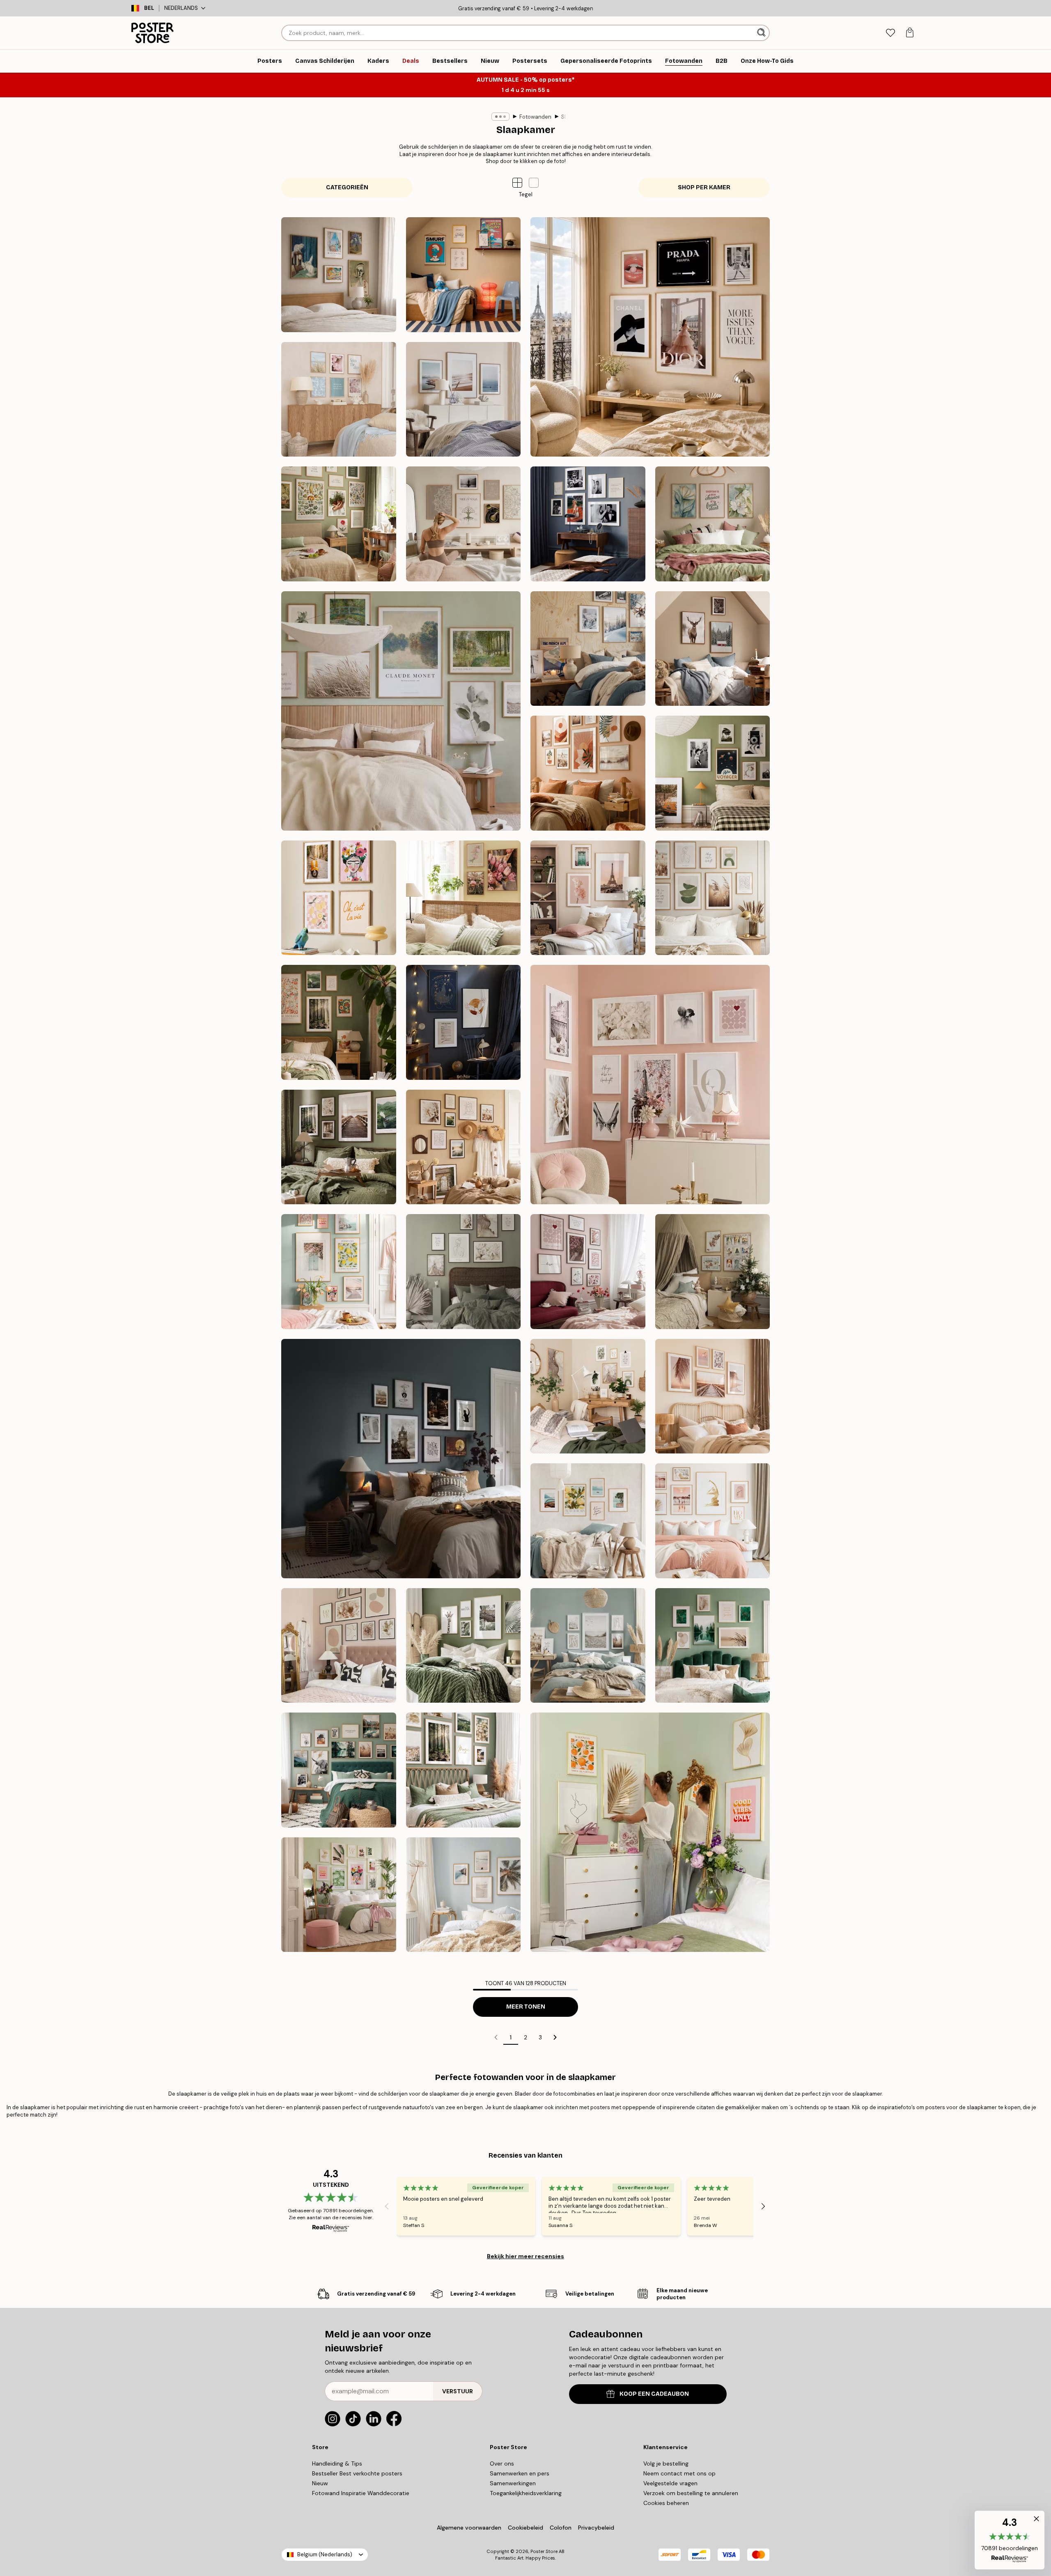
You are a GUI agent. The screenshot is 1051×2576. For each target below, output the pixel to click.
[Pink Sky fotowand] (588, 898)
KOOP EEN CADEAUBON (654, 2394)
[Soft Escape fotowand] (401, 711)
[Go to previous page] (496, 2037)
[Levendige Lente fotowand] (339, 1272)
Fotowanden (535, 117)
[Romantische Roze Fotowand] (588, 1272)
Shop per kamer (704, 187)
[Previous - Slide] (387, 2206)
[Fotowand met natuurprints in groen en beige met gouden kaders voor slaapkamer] (713, 1646)
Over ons (502, 2464)
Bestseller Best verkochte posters (357, 2473)
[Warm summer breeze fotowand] (464, 1147)
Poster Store (544, 2551)
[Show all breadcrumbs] (500, 117)
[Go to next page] (555, 2037)
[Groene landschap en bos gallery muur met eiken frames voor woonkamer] (464, 1770)
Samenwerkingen (513, 2483)
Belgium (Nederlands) (325, 2554)
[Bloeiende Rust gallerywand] (713, 524)
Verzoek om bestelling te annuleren (691, 2493)
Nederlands (181, 8)
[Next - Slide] (763, 2206)
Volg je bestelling (666, 2464)
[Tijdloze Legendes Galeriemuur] (588, 524)
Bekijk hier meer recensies (525, 2256)
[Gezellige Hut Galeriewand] (713, 649)
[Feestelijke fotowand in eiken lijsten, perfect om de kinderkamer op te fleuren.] (713, 1272)
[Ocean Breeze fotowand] (464, 399)
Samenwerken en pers (520, 2473)
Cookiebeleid (525, 2528)
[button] (534, 183)
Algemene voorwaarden (469, 2528)
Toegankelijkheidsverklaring (526, 2493)
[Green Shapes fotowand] (713, 898)
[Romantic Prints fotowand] (650, 1085)
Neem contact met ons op (679, 2473)
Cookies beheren (666, 2503)
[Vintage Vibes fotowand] (713, 773)
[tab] (890, 33)
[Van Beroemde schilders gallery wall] (339, 275)
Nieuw (320, 2483)
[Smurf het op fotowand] (464, 275)
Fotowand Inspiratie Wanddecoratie (361, 2493)
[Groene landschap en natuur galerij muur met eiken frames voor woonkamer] (464, 1646)
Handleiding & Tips (337, 2464)
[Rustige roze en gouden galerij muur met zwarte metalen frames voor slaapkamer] (339, 1646)
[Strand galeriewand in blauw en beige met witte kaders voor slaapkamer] (588, 1646)
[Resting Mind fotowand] (464, 524)
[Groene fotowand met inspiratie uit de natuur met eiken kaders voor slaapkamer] (339, 1770)
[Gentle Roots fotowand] (339, 524)
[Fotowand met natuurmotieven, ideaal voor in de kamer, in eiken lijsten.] (713, 1396)
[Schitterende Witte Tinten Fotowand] (464, 1272)
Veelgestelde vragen (670, 2483)
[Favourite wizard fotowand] (464, 1022)
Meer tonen (526, 2007)
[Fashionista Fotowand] (650, 337)
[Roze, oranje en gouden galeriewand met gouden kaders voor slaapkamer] (650, 1832)
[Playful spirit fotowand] (339, 898)
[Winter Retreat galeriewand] (588, 649)
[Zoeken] (762, 33)
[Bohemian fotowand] (588, 773)
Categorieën (347, 187)
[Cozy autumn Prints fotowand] (339, 1147)
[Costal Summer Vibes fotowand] (339, 399)
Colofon (561, 2528)
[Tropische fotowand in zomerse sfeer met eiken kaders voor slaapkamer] (464, 1895)
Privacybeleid (596, 2528)
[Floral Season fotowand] (464, 898)
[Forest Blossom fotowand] (339, 1022)
